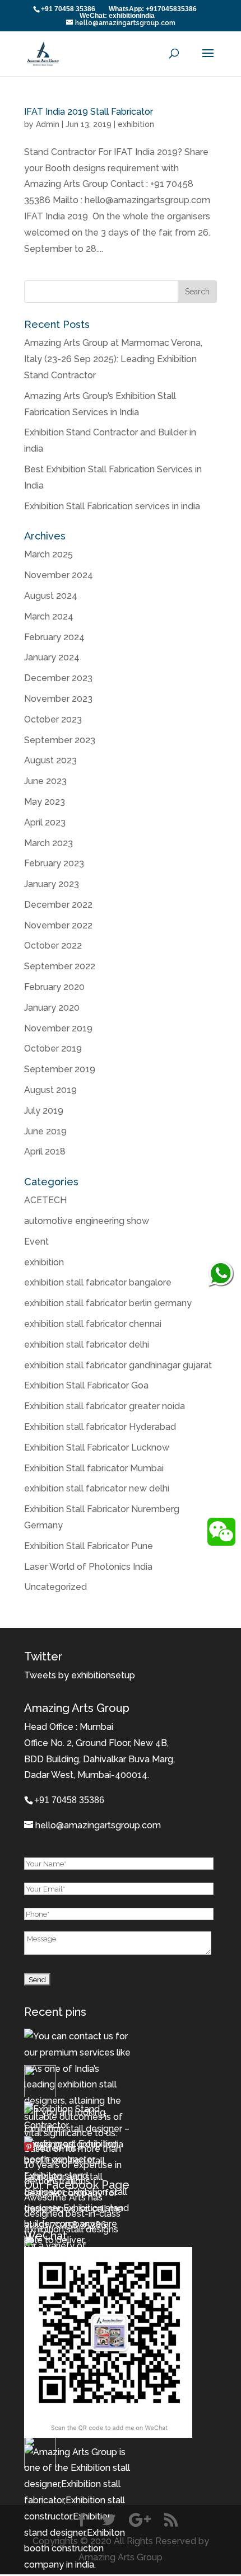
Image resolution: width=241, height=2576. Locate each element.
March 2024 (49, 616)
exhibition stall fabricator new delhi (97, 1488)
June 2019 (45, 1131)
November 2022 (58, 925)
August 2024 (51, 596)
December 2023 (58, 678)
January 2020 (52, 1008)
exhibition (136, 124)
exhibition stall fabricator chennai (93, 1324)
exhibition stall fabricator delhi (87, 1345)
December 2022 (58, 905)
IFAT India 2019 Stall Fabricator (89, 112)
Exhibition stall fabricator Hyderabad (100, 1427)
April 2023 (45, 822)
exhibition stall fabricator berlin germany (108, 1303)
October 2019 (53, 1048)
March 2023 (48, 843)
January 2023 (52, 884)
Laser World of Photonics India (88, 1567)
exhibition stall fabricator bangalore (98, 1282)
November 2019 (58, 1028)
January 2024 (52, 657)
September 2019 (60, 1069)
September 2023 (60, 740)
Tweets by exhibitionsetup (80, 1675)
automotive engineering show (87, 1221)
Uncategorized (55, 1587)
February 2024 (54, 637)
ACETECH (45, 1200)
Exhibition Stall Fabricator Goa (86, 1385)
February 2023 (54, 863)
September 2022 (60, 966)
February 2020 (54, 987)
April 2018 (45, 1151)
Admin (48, 124)
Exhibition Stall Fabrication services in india (112, 506)
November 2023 (58, 699)
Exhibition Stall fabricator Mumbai (94, 1468)
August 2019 (50, 1090)
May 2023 (45, 802)
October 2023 (53, 719)
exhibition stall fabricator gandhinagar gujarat (118, 1365)
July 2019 (44, 1111)
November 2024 (59, 575)
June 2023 (45, 781)
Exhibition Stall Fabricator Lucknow (97, 1447)
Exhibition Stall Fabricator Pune (89, 1546)
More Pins (56, 2148)
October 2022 (53, 946)
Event (36, 1242)
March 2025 (48, 554)
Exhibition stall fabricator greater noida (105, 1406)
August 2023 (50, 760)
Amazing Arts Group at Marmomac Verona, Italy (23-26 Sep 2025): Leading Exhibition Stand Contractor (113, 359)
